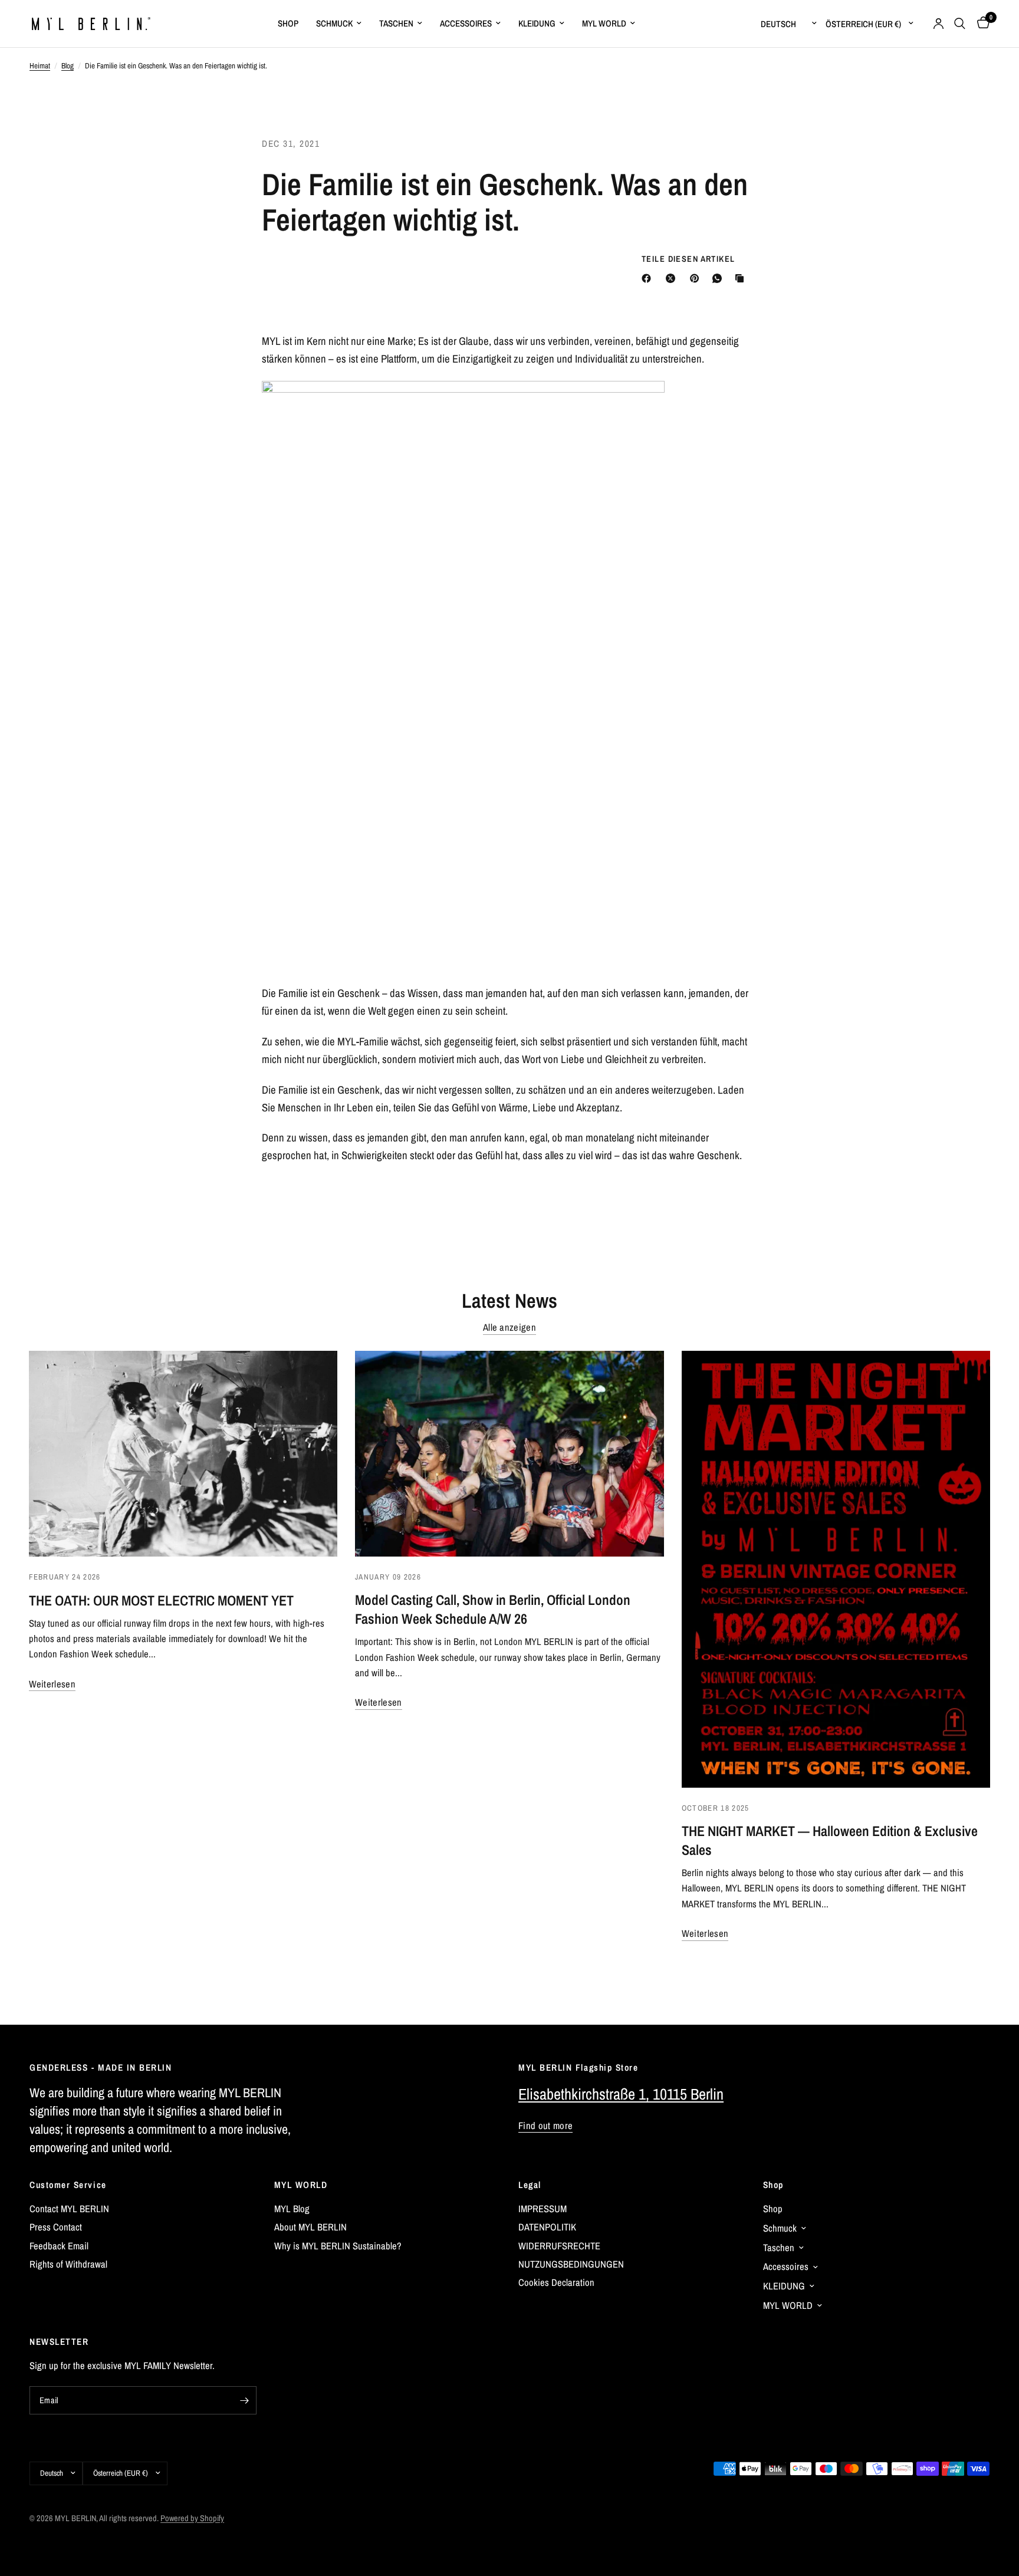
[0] (980, 24)
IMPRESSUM (543, 2209)
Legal (530, 2185)
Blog (68, 65)
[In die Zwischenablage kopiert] (742, 278)
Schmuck (334, 23)
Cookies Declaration (556, 2282)
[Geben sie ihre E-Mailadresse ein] (245, 2400)
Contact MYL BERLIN (69, 2209)
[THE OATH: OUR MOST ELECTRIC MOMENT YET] (183, 1454)
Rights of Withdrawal (68, 2264)
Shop (773, 2185)
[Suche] (960, 24)
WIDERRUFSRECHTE (559, 2246)
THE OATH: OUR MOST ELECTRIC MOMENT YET (161, 1600)
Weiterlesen (52, 1684)
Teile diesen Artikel (688, 259)
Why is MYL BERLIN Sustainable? (338, 2246)
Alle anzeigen (509, 1328)
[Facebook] (649, 278)
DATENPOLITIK (547, 2227)
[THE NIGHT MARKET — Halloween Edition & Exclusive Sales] (836, 1569)
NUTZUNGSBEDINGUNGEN (571, 2264)
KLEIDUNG (537, 23)
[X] (673, 278)
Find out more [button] (545, 2126)
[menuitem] (288, 24)
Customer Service (68, 2185)
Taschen (396, 23)
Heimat (40, 65)
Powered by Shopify (192, 2518)
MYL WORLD (301, 2185)
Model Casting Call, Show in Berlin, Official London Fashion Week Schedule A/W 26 (493, 1609)
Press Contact (56, 2227)
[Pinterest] (697, 278)
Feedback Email (59, 2246)
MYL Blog (292, 2209)
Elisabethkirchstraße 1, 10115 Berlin (621, 2094)
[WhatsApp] (719, 278)
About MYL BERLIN (310, 2227)
